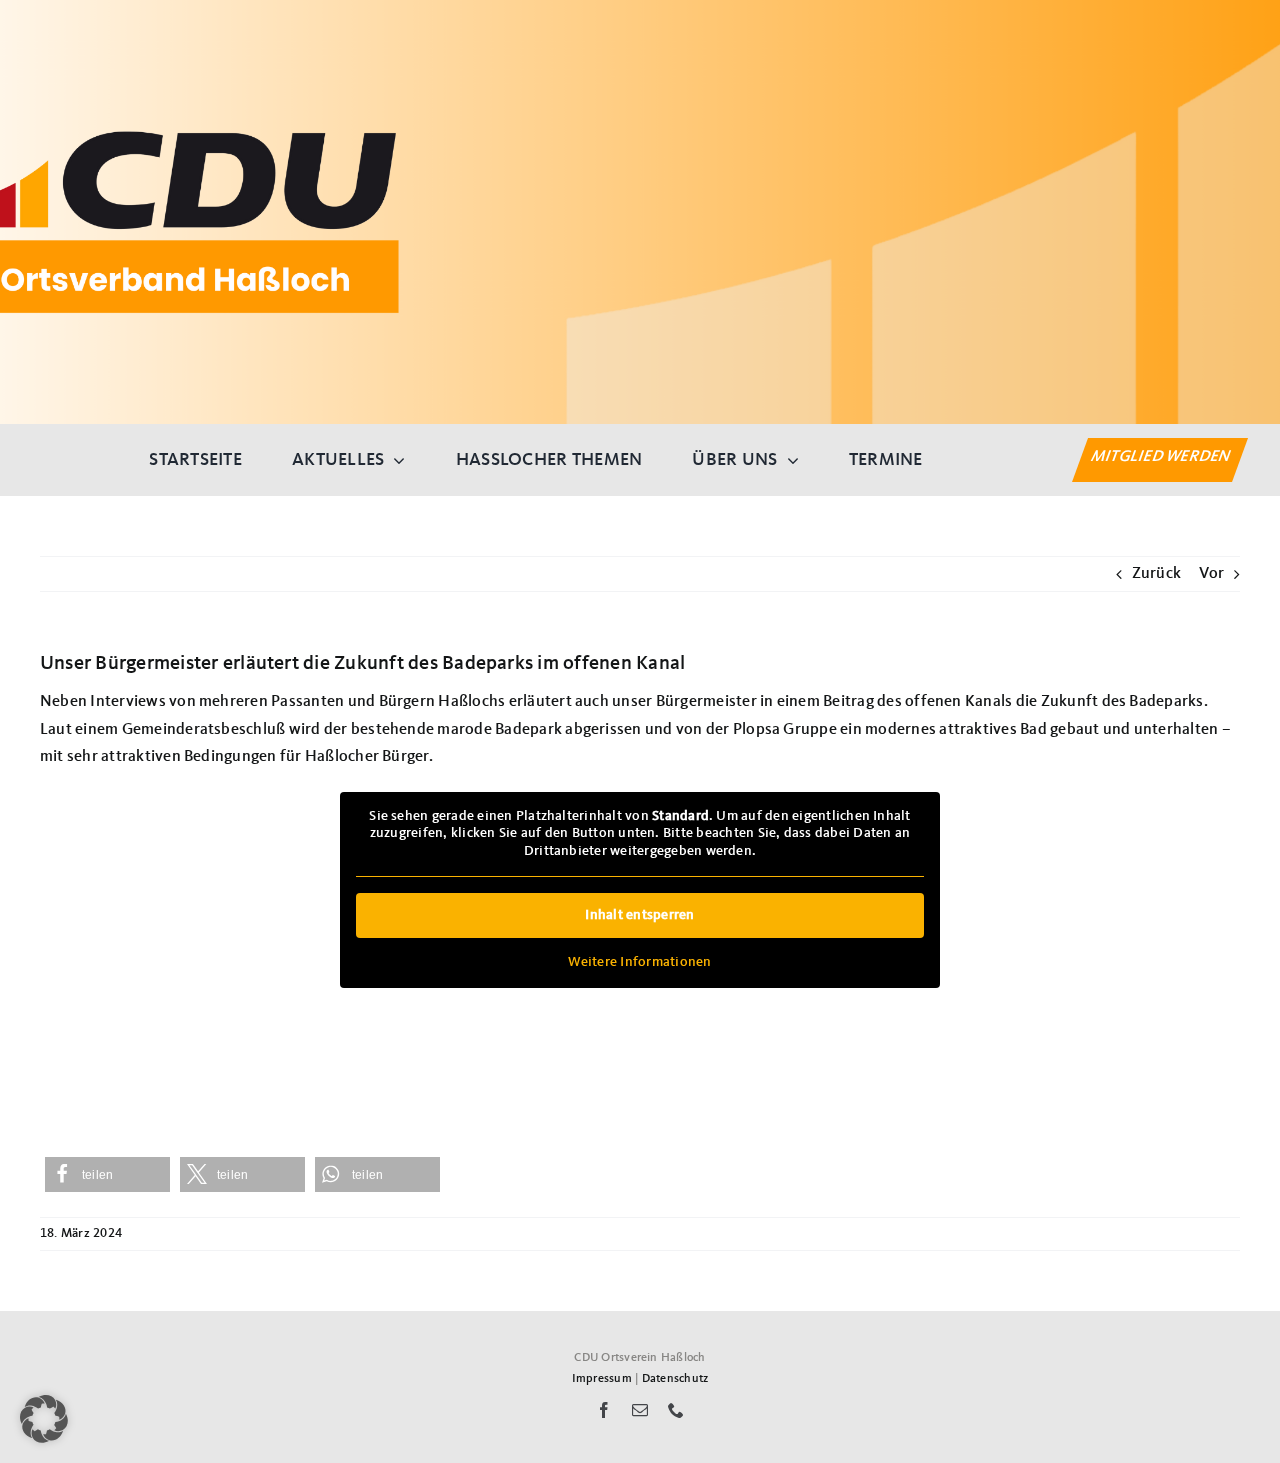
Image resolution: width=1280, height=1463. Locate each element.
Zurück (1156, 574)
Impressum (602, 1379)
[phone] (676, 1410)
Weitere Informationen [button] (639, 962)
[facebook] (604, 1410)
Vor (1211, 574)
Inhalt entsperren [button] (639, 915)
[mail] (640, 1410)
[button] (107, 1174)
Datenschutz (675, 1379)
